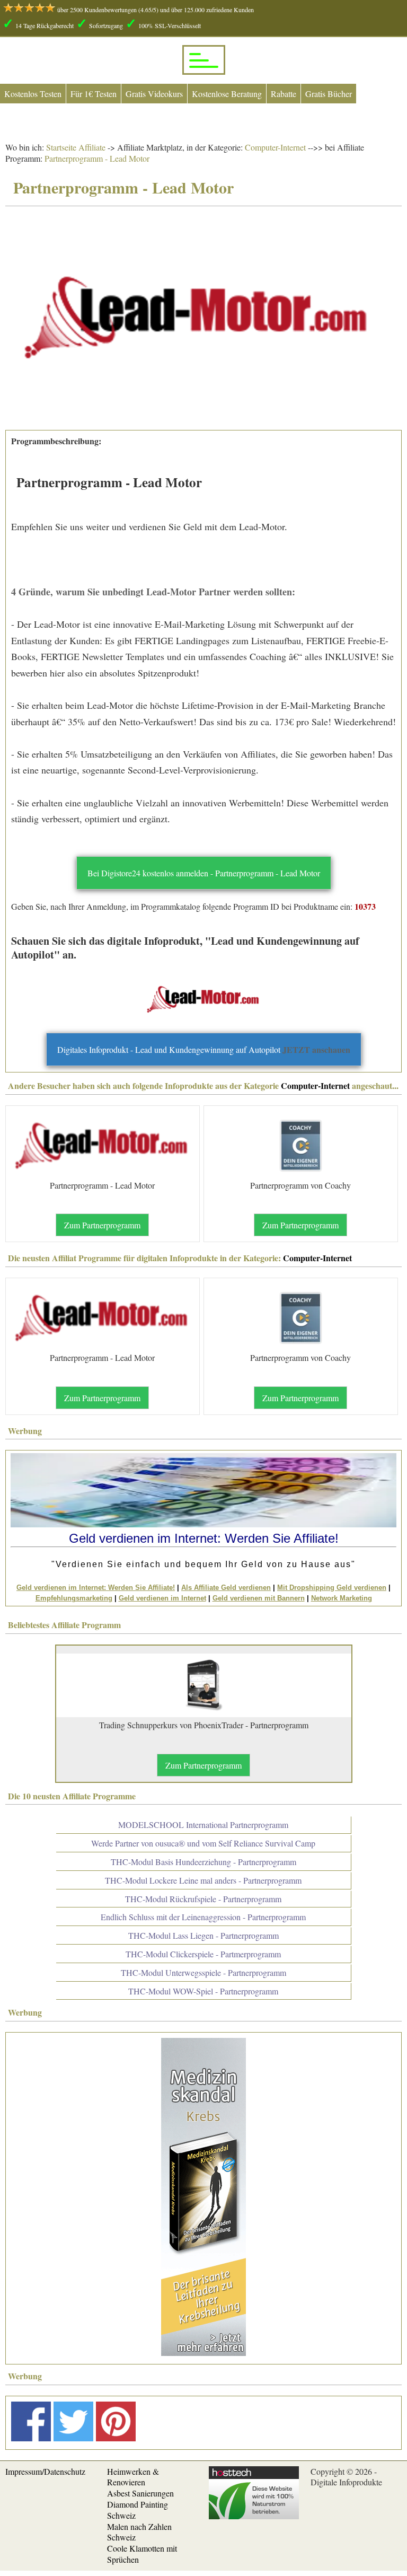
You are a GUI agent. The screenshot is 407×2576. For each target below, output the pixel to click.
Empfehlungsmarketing (74, 1598)
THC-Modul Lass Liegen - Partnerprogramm (203, 1935)
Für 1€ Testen (94, 94)
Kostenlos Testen (33, 94)
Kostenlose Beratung (227, 94)
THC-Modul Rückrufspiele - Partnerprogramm (203, 1899)
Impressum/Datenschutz (45, 2471)
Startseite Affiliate (76, 147)
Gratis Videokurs (154, 94)
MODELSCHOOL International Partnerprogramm (203, 1825)
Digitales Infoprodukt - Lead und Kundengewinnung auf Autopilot (204, 1049)
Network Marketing (342, 1598)
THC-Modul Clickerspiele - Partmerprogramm (203, 1954)
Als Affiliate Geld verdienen (226, 1588)
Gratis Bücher (329, 94)
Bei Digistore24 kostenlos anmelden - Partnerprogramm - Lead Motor (204, 873)
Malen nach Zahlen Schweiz (139, 2532)
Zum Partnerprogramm (102, 1225)
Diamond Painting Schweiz (138, 2510)
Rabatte (284, 94)
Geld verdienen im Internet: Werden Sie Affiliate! (96, 1588)
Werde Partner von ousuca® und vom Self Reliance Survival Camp (203, 1843)
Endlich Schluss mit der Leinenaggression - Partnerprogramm (203, 1917)
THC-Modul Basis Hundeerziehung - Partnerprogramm (203, 1862)
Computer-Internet (274, 147)
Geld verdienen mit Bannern (259, 1598)
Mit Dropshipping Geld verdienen (332, 1588)
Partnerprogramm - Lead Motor (97, 158)
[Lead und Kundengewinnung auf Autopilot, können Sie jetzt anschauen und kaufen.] (203, 999)
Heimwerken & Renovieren (133, 2477)
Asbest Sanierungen (140, 2493)
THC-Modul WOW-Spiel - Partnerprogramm (203, 1991)
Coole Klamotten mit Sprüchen (142, 2554)
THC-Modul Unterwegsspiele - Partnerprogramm (203, 1972)
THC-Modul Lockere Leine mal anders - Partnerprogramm (203, 1880)
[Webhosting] (254, 2516)
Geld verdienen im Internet (162, 1598)
